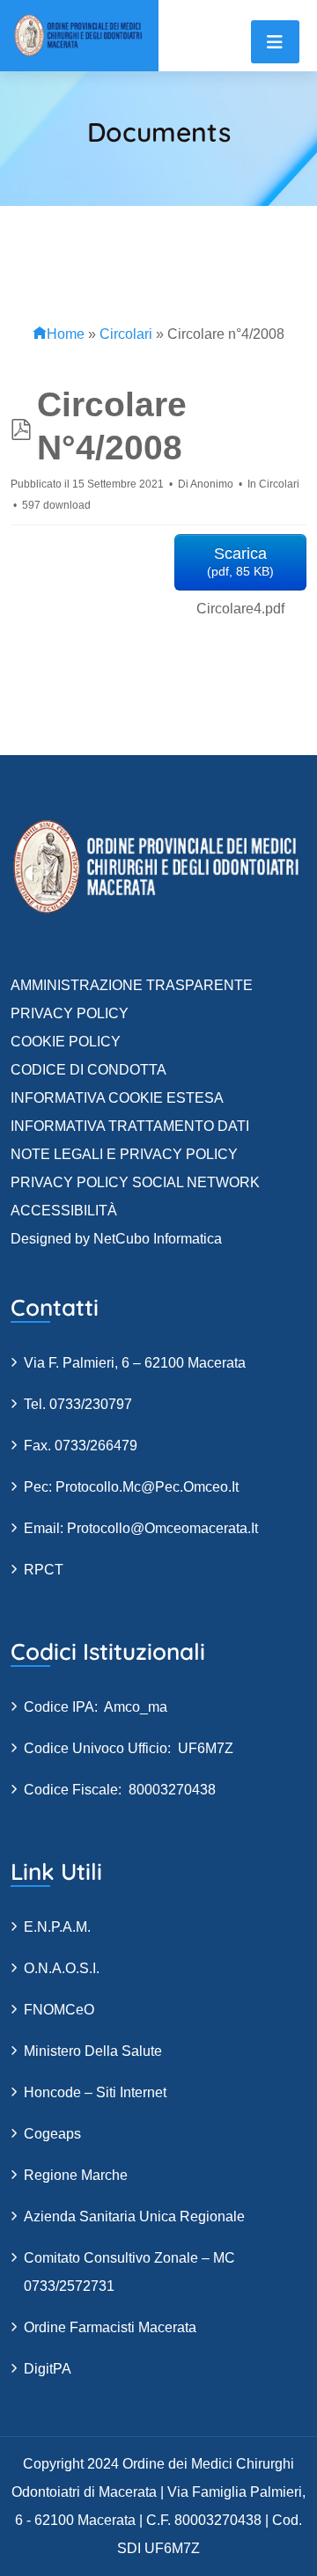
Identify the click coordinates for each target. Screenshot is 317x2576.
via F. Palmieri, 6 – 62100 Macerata (135, 1363)
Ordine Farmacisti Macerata (110, 2327)
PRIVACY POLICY (70, 1013)
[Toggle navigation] (275, 42)
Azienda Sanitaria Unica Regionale (134, 2216)
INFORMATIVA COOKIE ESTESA (117, 1098)
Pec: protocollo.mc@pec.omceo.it (131, 1487)
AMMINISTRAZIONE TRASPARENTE (132, 985)
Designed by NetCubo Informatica (116, 1239)
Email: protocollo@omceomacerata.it (141, 1528)
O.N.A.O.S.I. (62, 1968)
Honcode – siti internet (95, 2092)
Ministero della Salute (93, 2051)
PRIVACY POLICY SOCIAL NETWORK (135, 1182)
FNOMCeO (59, 2010)
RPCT (44, 1570)
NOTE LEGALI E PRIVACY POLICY (124, 1154)
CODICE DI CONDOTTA (88, 1070)
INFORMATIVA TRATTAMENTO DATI (130, 1126)
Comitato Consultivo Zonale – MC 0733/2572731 (129, 2272)
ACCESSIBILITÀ (64, 1211)
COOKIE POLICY (66, 1042)
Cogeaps (52, 2134)
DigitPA (48, 2369)
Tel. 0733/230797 (78, 1404)
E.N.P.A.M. (57, 1927)
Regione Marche (76, 2175)
